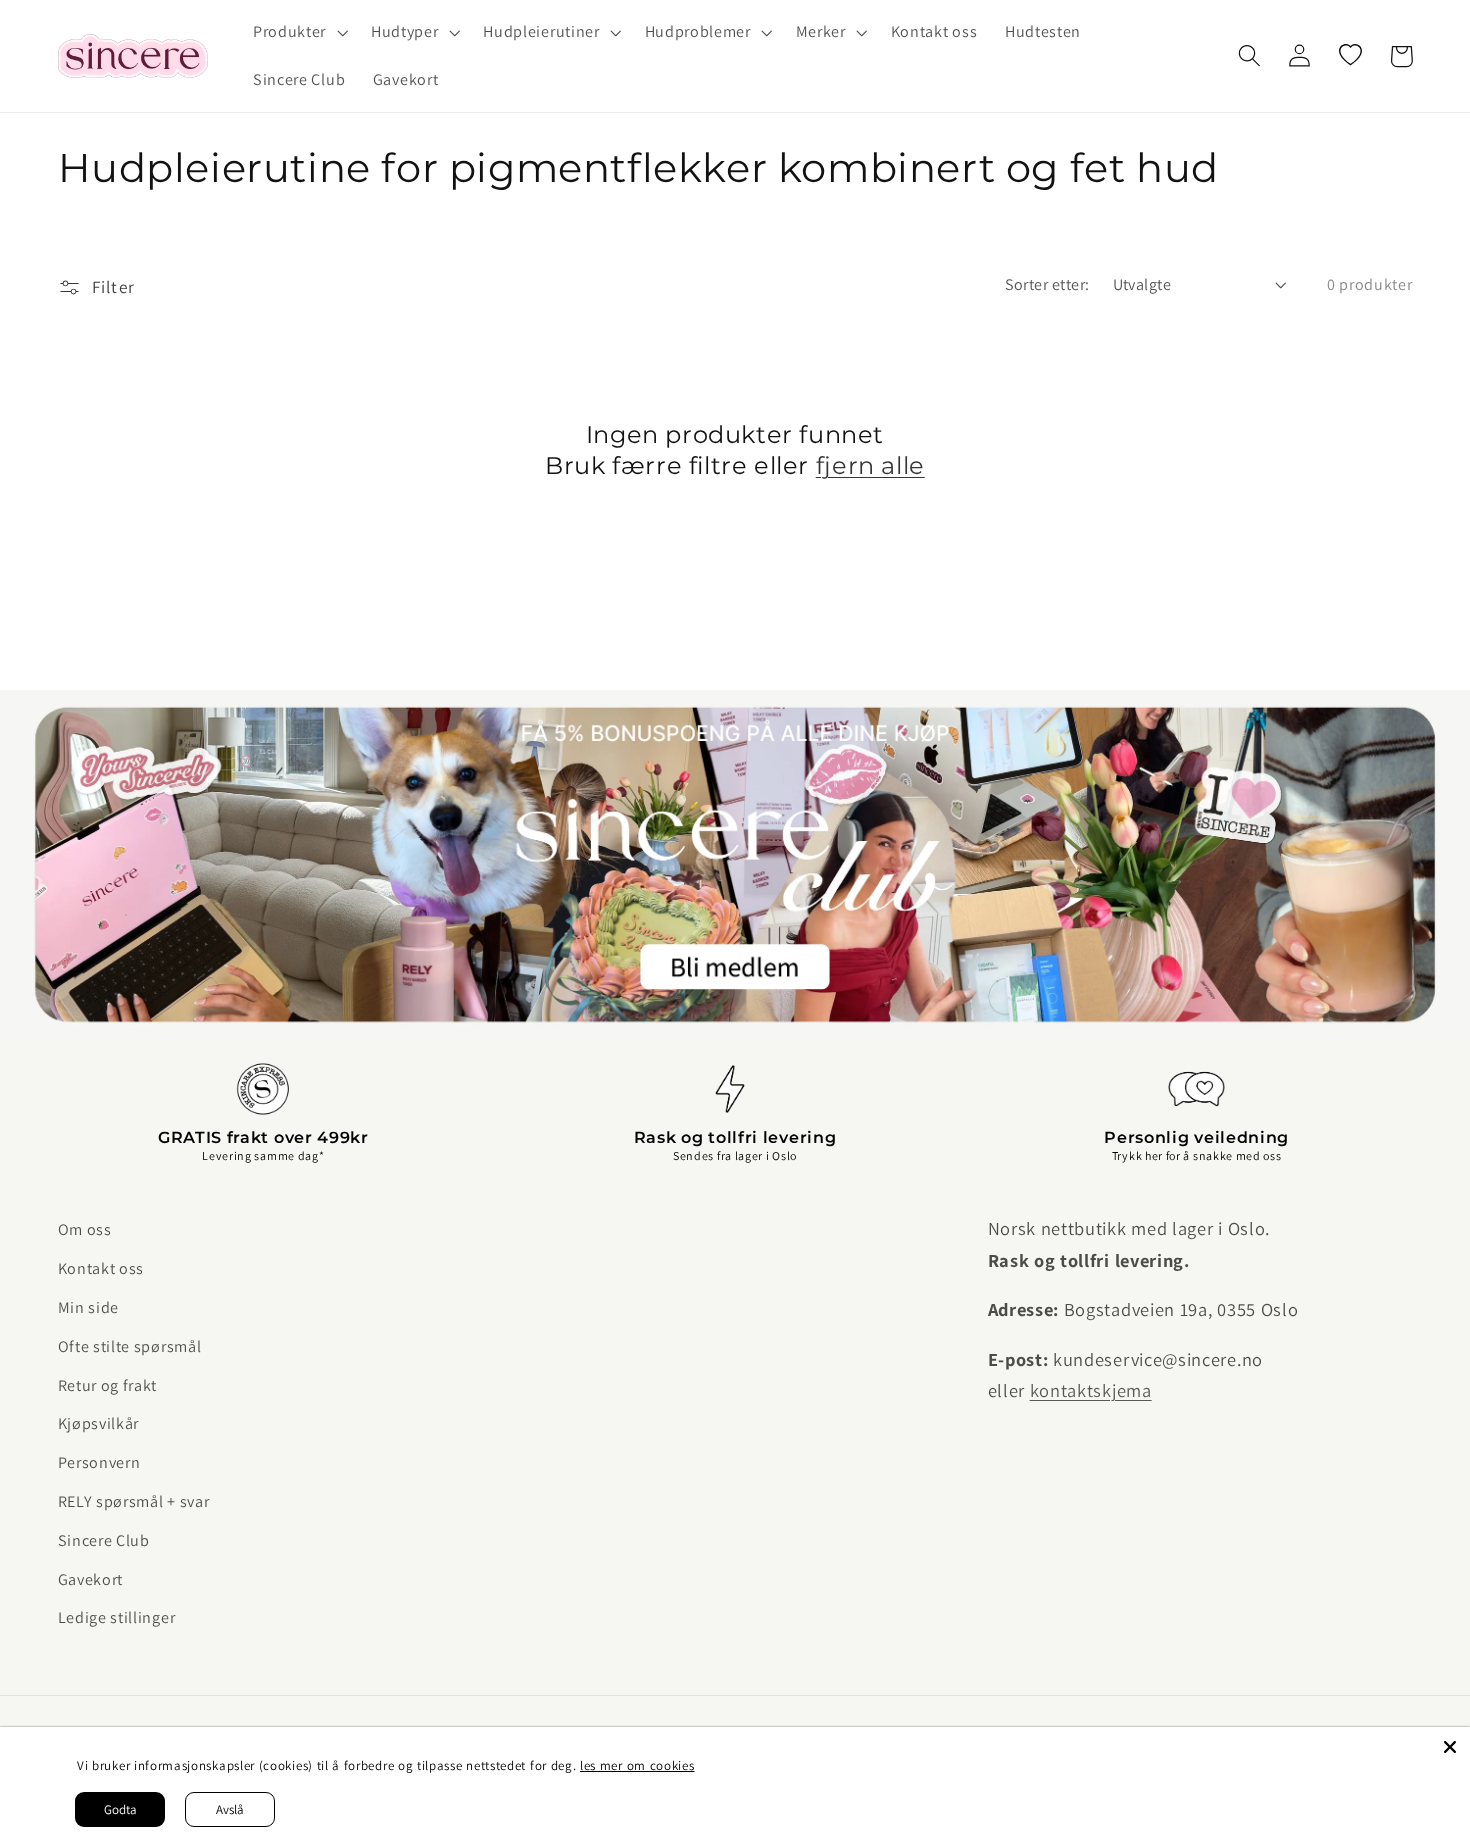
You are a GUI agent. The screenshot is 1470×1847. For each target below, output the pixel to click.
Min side (89, 1307)
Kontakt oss (101, 1268)
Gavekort (91, 1579)
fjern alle (870, 465)
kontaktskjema (1091, 1390)
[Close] (1450, 1747)
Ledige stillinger (117, 1617)
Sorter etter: (1047, 284)
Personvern (99, 1462)
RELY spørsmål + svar (134, 1501)
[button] (298, 32)
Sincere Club (104, 1540)
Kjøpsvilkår (99, 1423)
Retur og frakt (108, 1385)
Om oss (85, 1229)
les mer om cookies (637, 1765)
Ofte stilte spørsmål (130, 1346)
